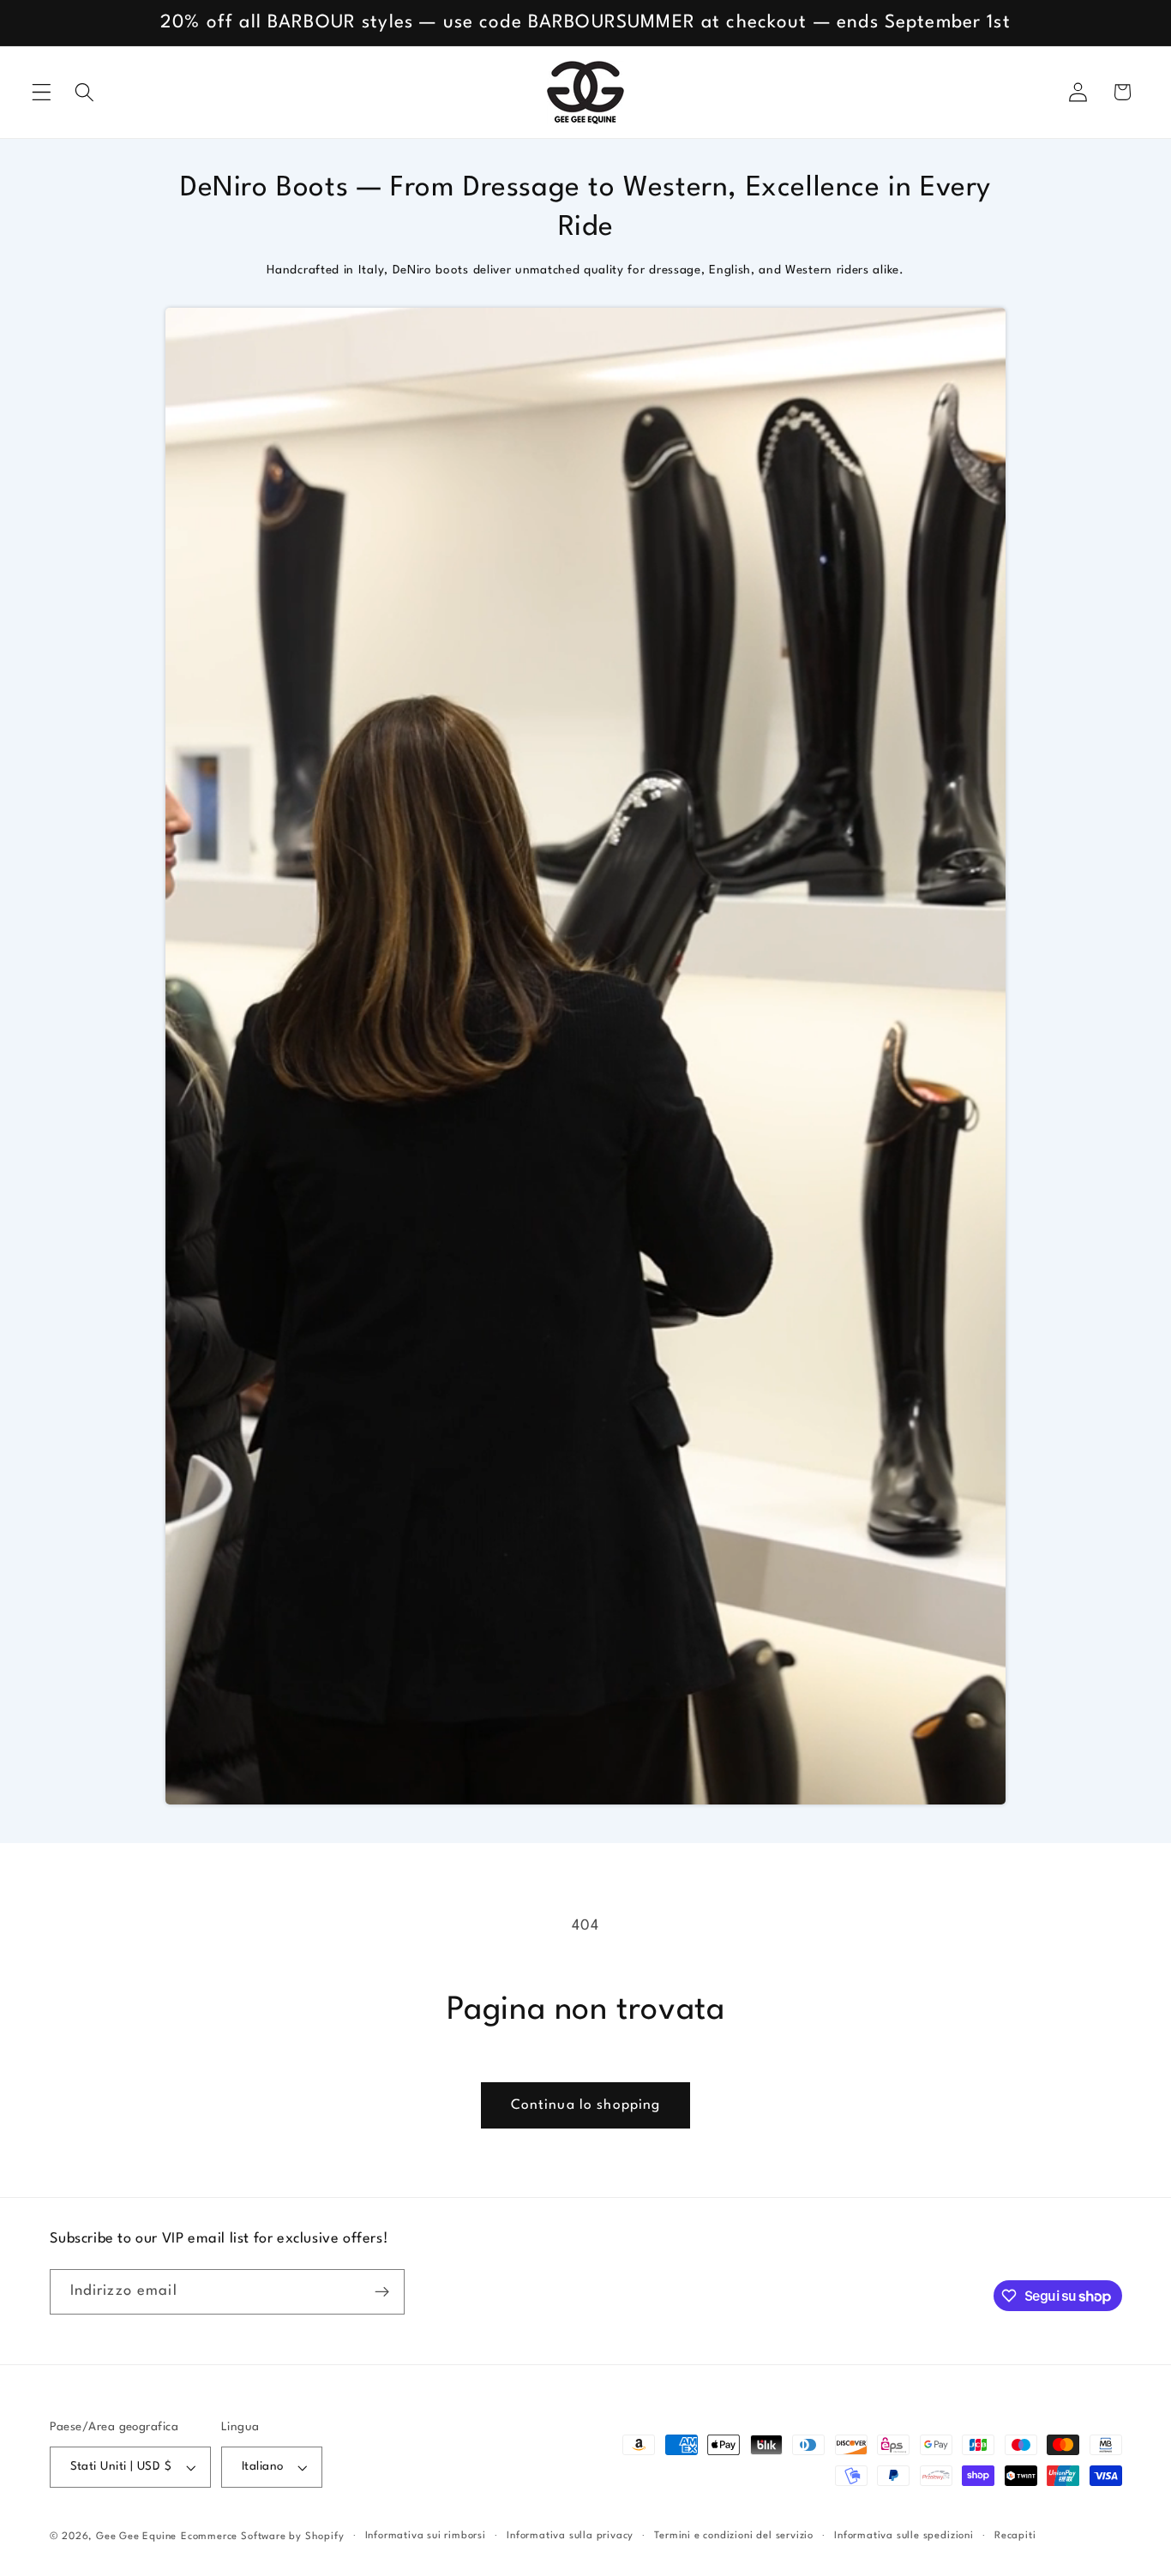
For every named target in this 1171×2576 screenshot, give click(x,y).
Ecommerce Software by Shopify (262, 2537)
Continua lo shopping (586, 2105)
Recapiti (1015, 2536)
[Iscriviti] (382, 2292)
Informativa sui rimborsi (426, 2536)
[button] (42, 92)
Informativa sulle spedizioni (904, 2536)
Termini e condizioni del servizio (734, 2536)
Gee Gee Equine (136, 2537)
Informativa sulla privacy (570, 2536)
